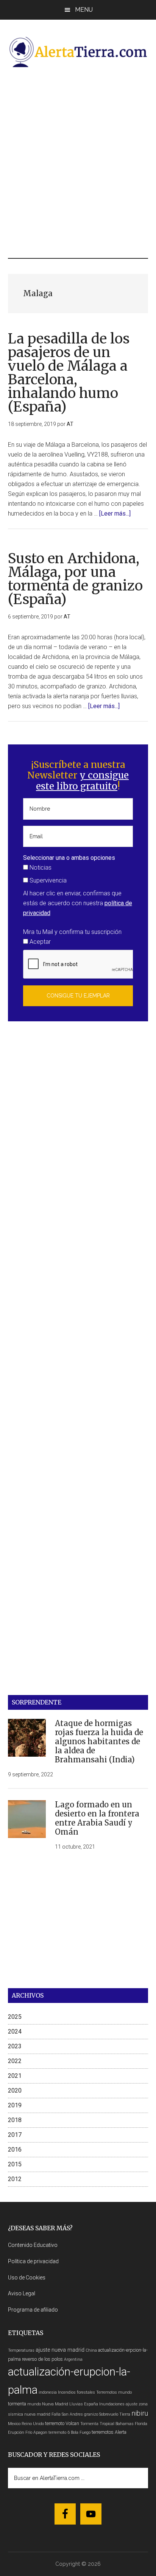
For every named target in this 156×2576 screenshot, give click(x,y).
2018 (15, 2120)
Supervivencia (47, 880)
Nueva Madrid (55, 2404)
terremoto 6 (59, 2432)
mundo (34, 2404)
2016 (15, 2150)
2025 (15, 2017)
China (91, 2350)
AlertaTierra (78, 52)
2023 (15, 2046)
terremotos (103, 2432)
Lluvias (76, 2404)
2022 (15, 2061)
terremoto (55, 2423)
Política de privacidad (33, 2261)
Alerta (121, 2432)
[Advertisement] (78, 162)
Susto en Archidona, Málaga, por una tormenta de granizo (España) (75, 579)
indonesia (48, 2392)
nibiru (140, 2413)
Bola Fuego (81, 2432)
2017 (15, 2135)
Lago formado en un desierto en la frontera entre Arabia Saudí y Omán (97, 1818)
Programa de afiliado (33, 2310)
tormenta (17, 2404)
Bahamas (125, 2424)
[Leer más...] (115, 513)
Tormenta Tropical (97, 2424)
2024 (15, 2031)
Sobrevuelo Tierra (115, 2414)
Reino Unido (33, 2424)
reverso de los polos (42, 2359)
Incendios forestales (76, 2392)
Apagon (40, 2432)
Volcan (72, 2423)
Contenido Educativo (33, 2245)
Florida (141, 2424)
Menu (84, 10)
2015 (15, 2164)
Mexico (14, 2424)
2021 (15, 2076)
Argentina (73, 2359)
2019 (15, 2105)
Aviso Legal (22, 2293)
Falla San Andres (67, 2414)
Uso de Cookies (27, 2278)
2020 (15, 2090)
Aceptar (39, 942)
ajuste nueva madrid (60, 2350)
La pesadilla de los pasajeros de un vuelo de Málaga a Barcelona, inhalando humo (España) (69, 373)
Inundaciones (112, 2404)
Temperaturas (21, 2350)
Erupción (16, 2432)
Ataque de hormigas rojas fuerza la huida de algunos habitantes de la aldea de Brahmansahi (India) (99, 1741)
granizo (91, 2414)
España (91, 2404)
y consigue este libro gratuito (82, 781)
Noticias (40, 868)
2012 (15, 2179)
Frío (29, 2432)
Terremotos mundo (114, 2392)
